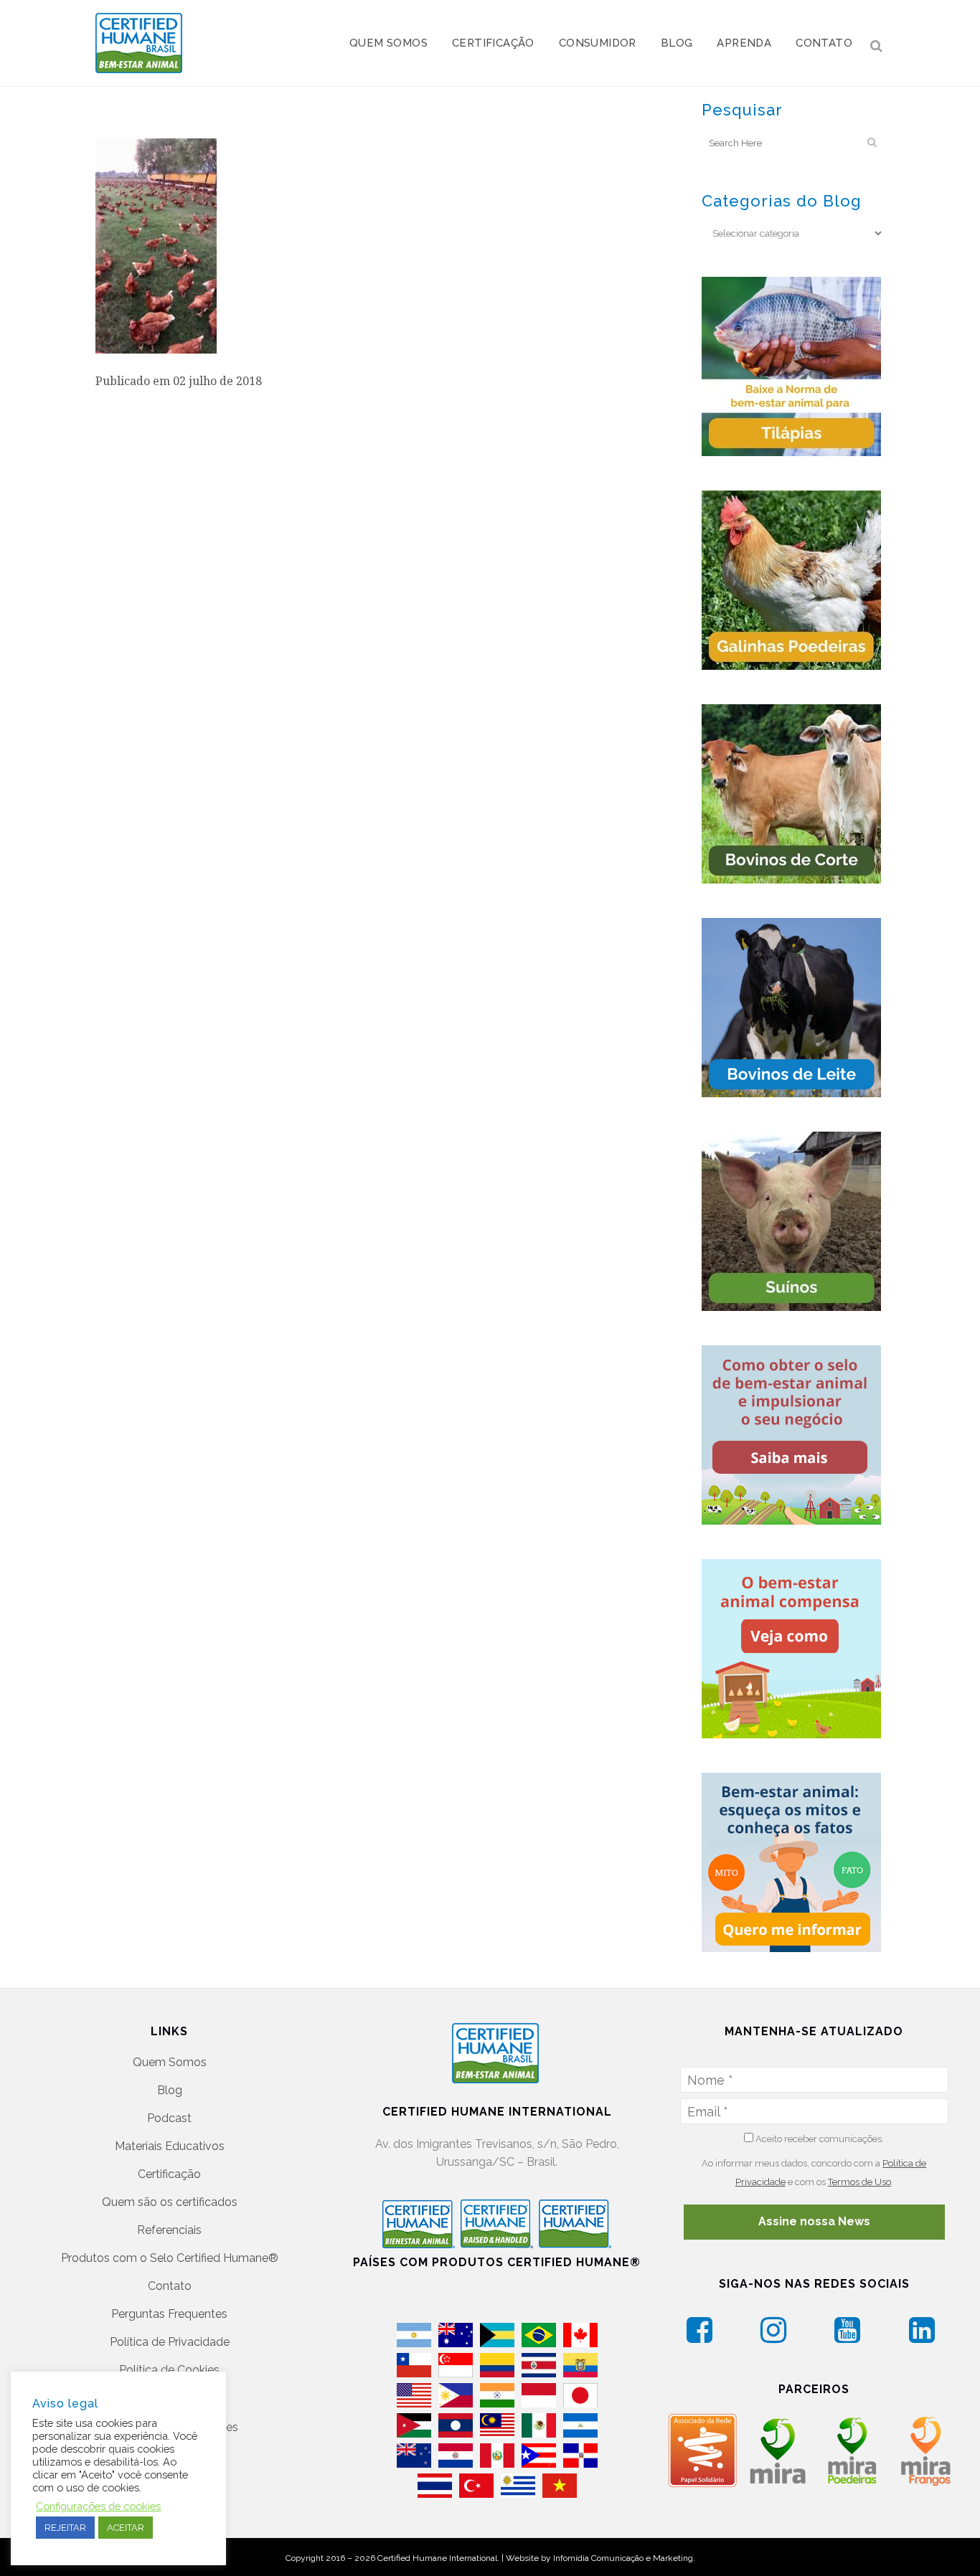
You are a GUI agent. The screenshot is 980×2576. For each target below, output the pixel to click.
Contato (170, 2286)
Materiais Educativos (170, 2146)
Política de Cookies (169, 2370)
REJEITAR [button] (65, 2528)
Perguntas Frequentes (169, 2314)
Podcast (169, 2118)
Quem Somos (170, 2062)
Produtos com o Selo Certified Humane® (170, 2258)
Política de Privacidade (170, 2342)
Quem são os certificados (170, 2202)
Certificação (169, 2174)
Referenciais (169, 2230)
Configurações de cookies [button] (98, 2506)
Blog (170, 2090)
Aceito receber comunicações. (819, 2139)
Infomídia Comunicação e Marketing (623, 2558)
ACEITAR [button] (126, 2528)
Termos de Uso (859, 2182)
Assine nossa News (814, 2221)
